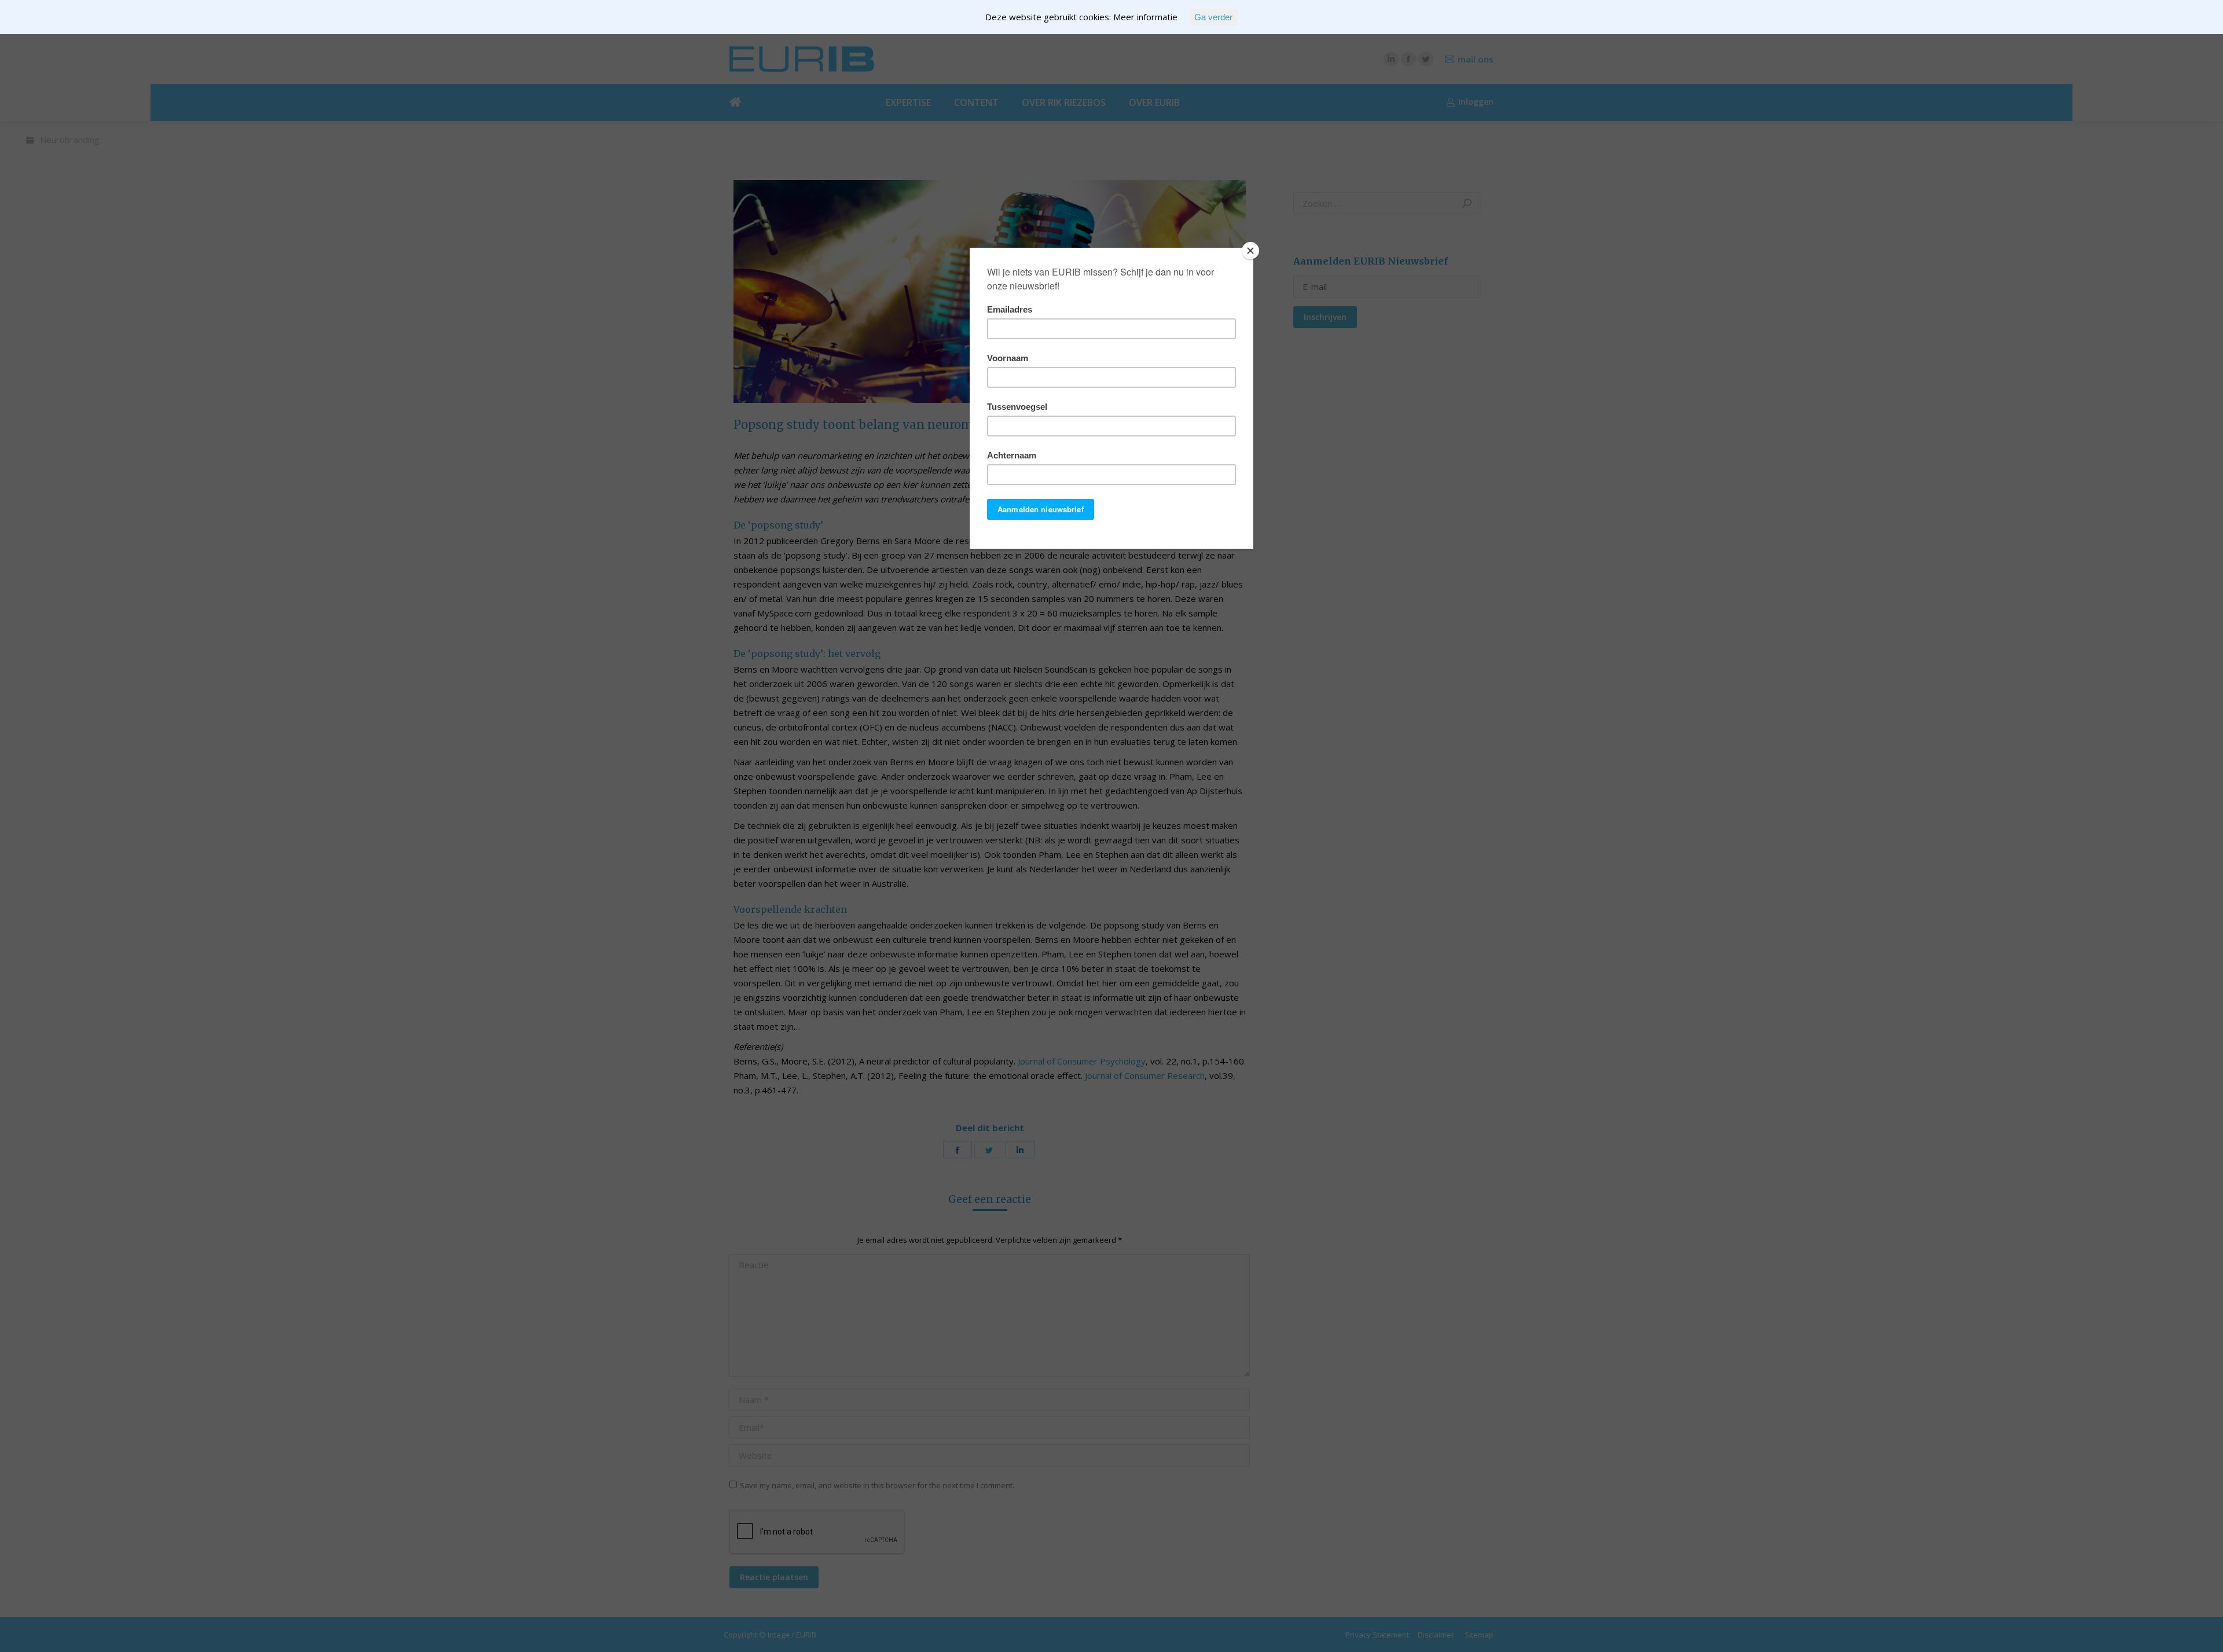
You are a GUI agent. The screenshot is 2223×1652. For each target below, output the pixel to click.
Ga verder (1213, 17)
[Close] (1250, 251)
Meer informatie (1145, 17)
